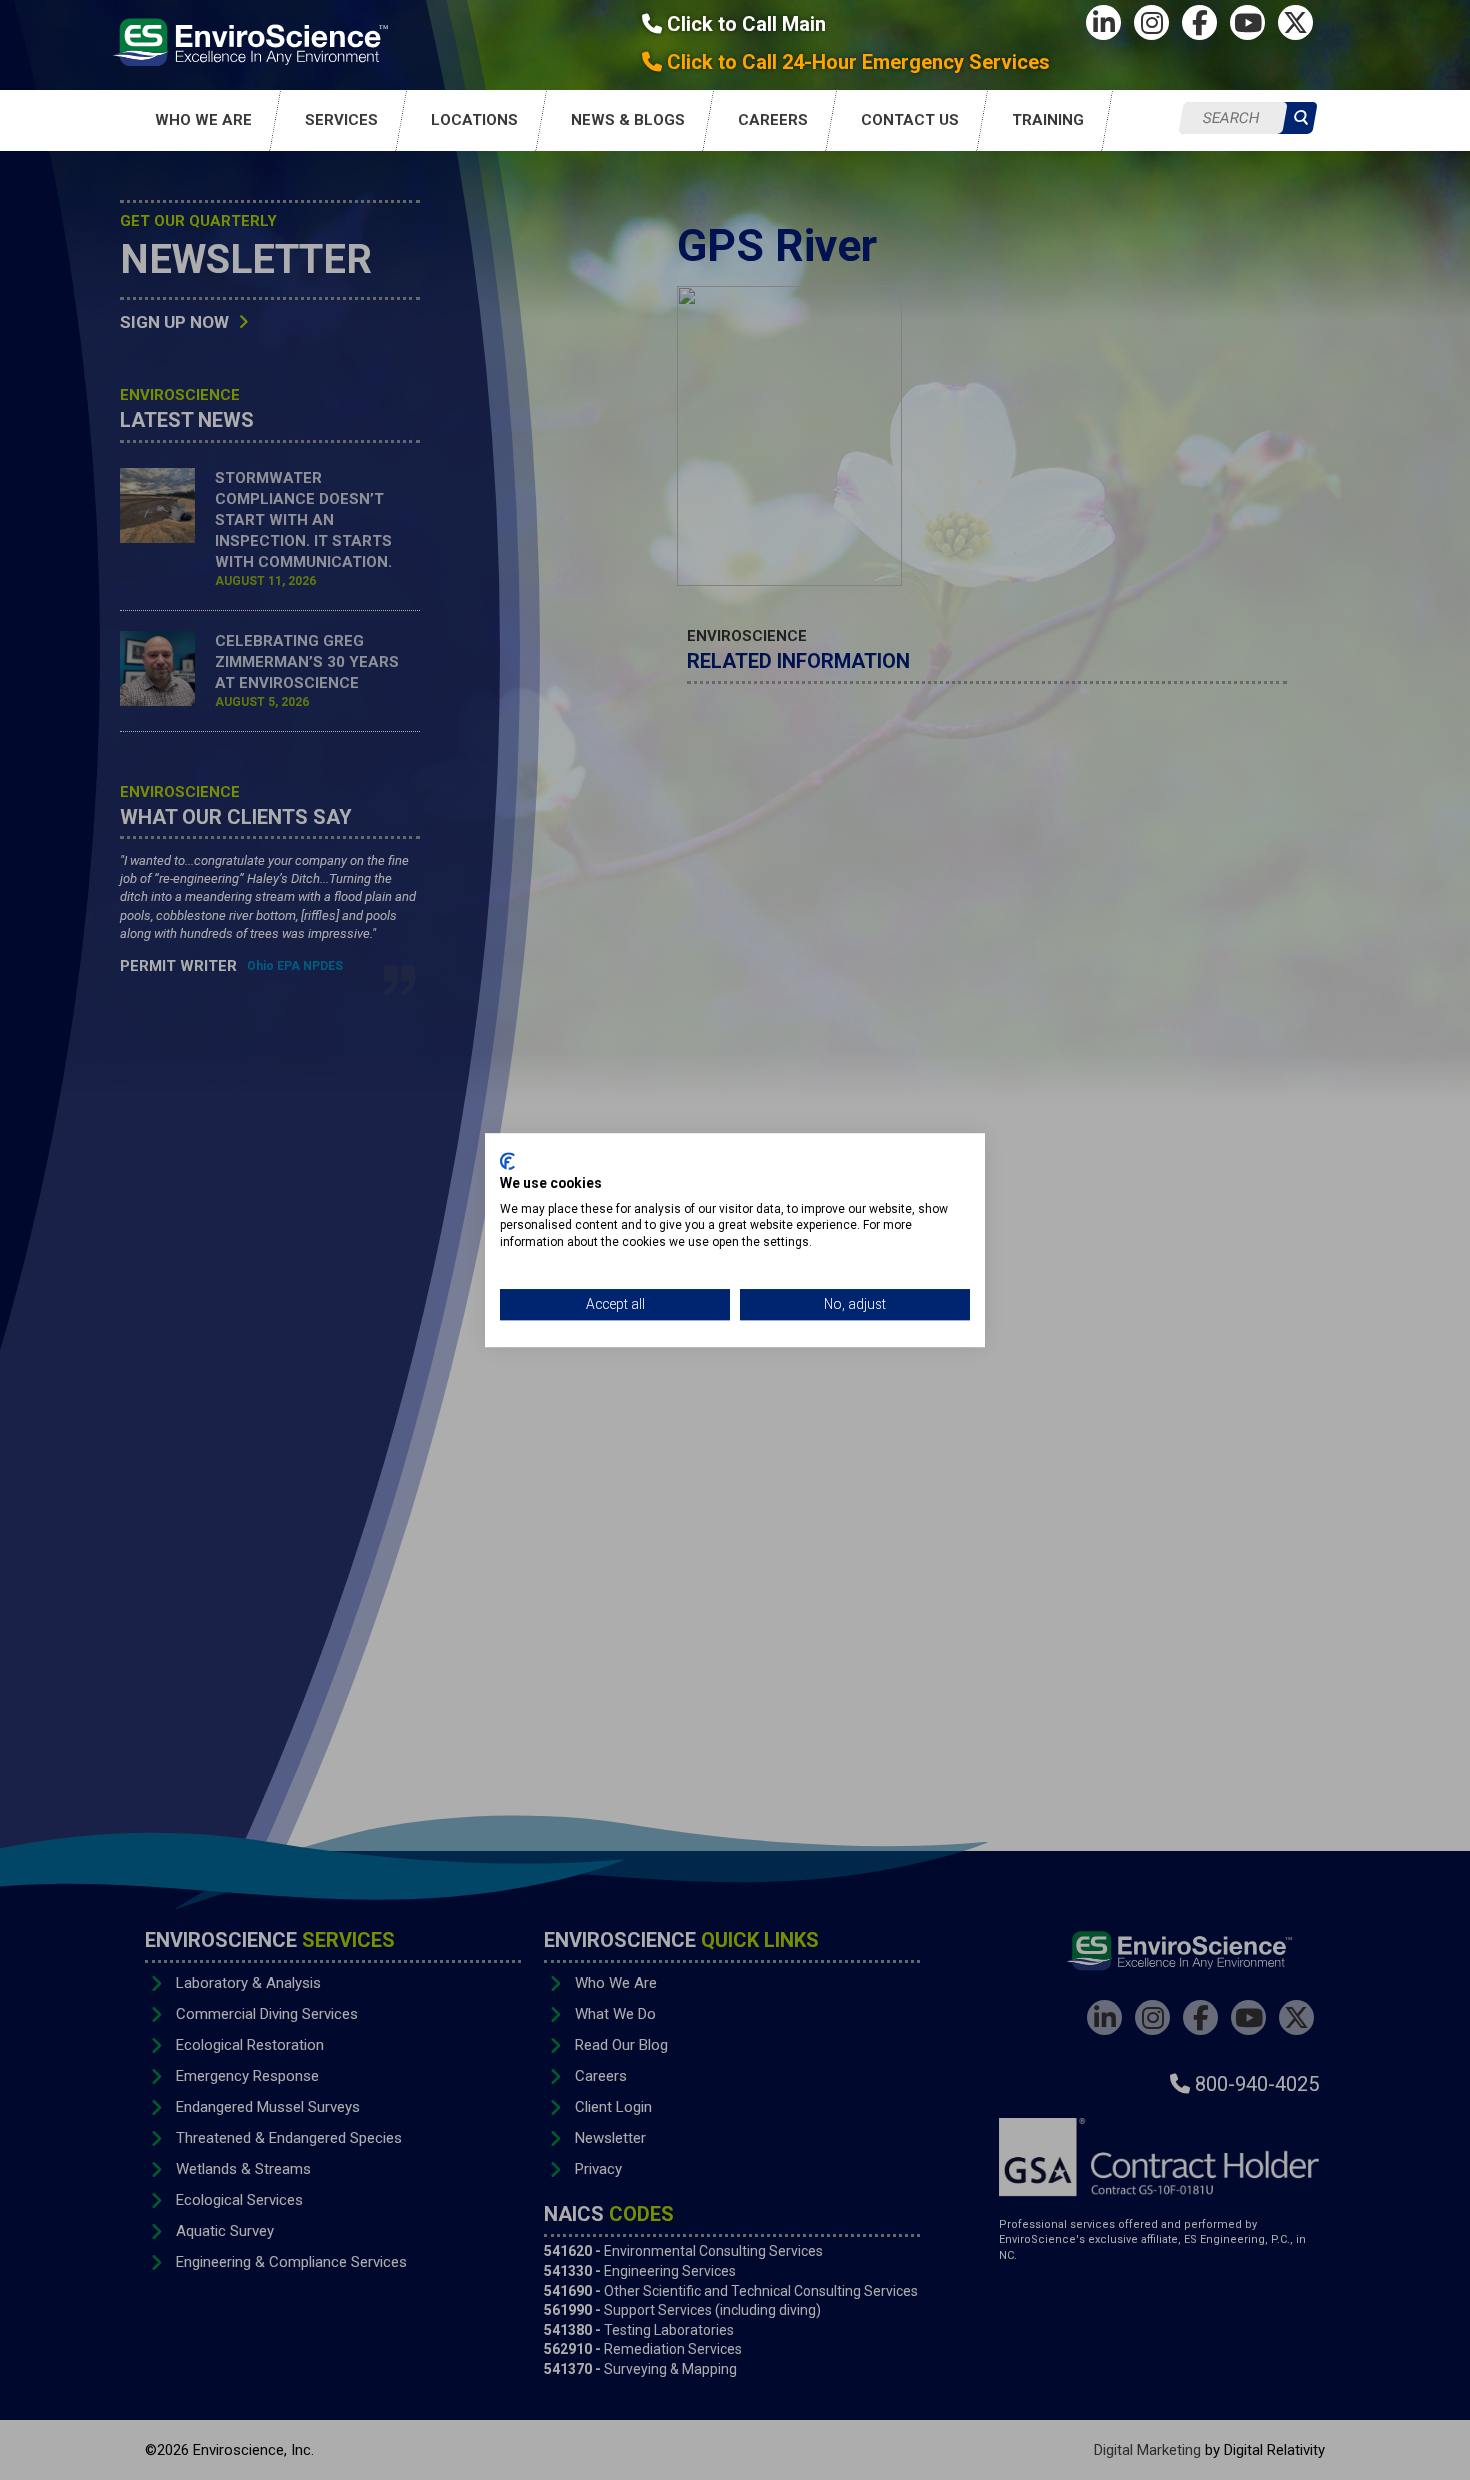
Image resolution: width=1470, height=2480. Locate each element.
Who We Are (203, 120)
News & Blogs (628, 120)
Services (341, 120)
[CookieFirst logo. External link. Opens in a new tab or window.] (507, 1161)
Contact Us (910, 120)
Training (1048, 120)
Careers (773, 120)
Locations (474, 120)
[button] (1301, 118)
